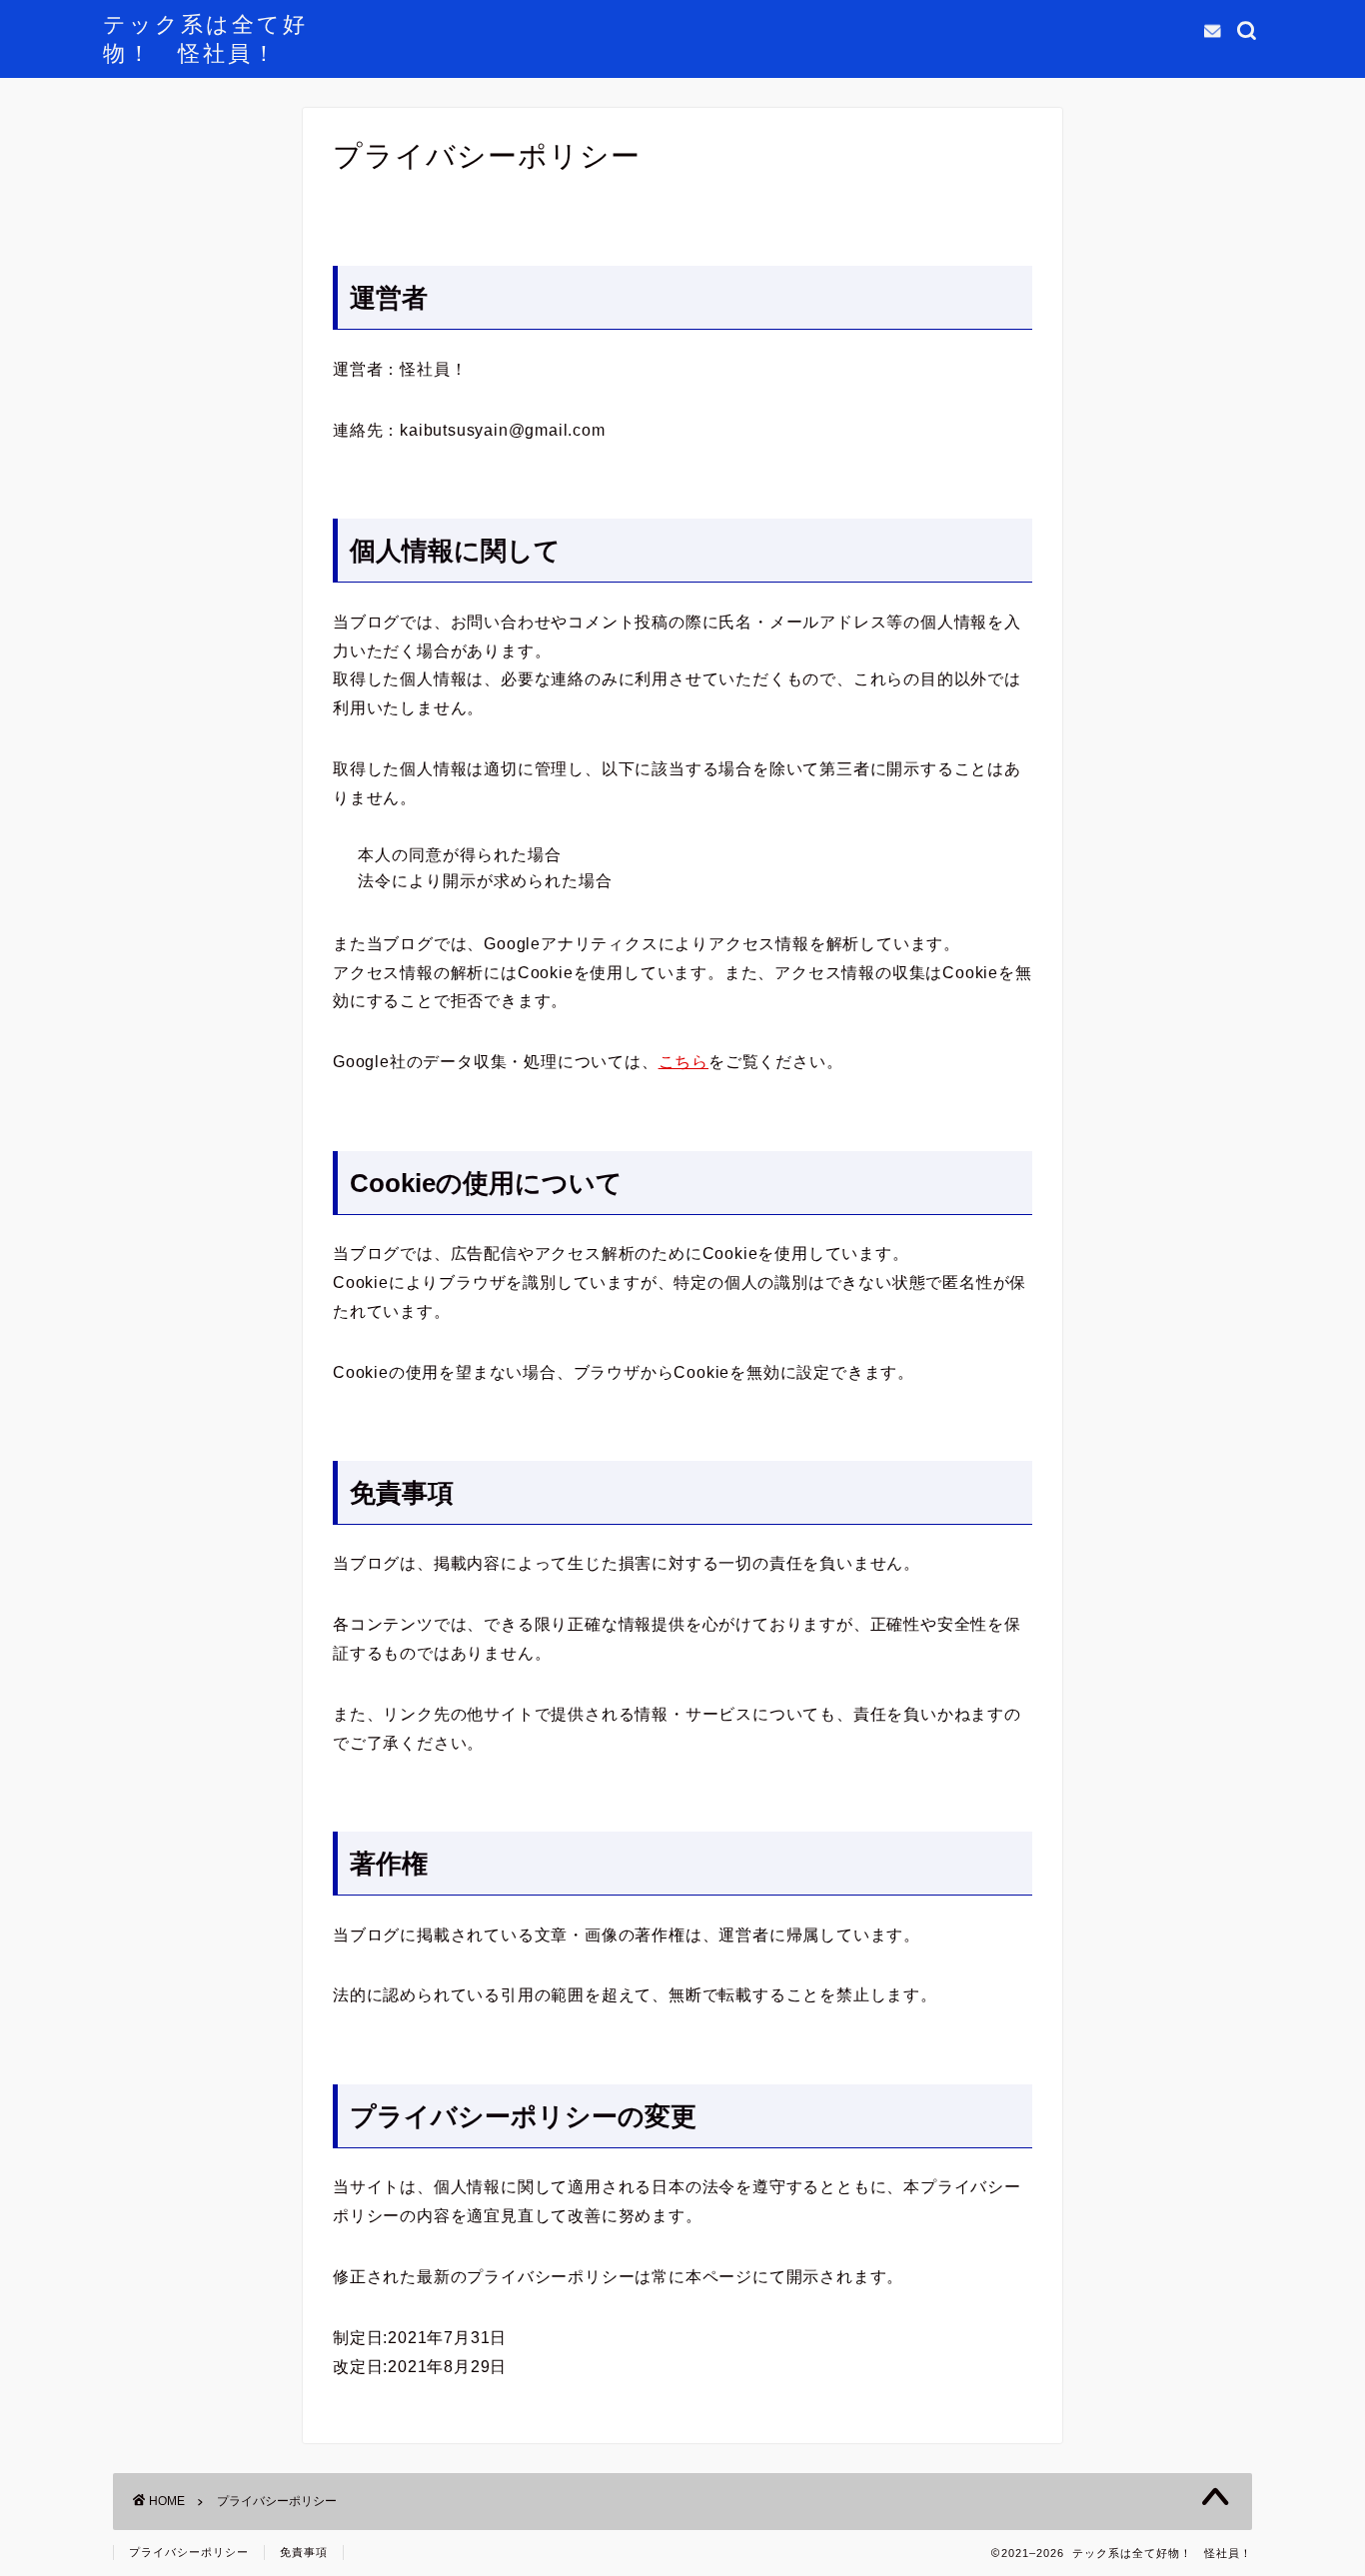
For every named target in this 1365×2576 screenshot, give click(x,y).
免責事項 (304, 2552)
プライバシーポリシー (189, 2552)
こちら (683, 1062)
